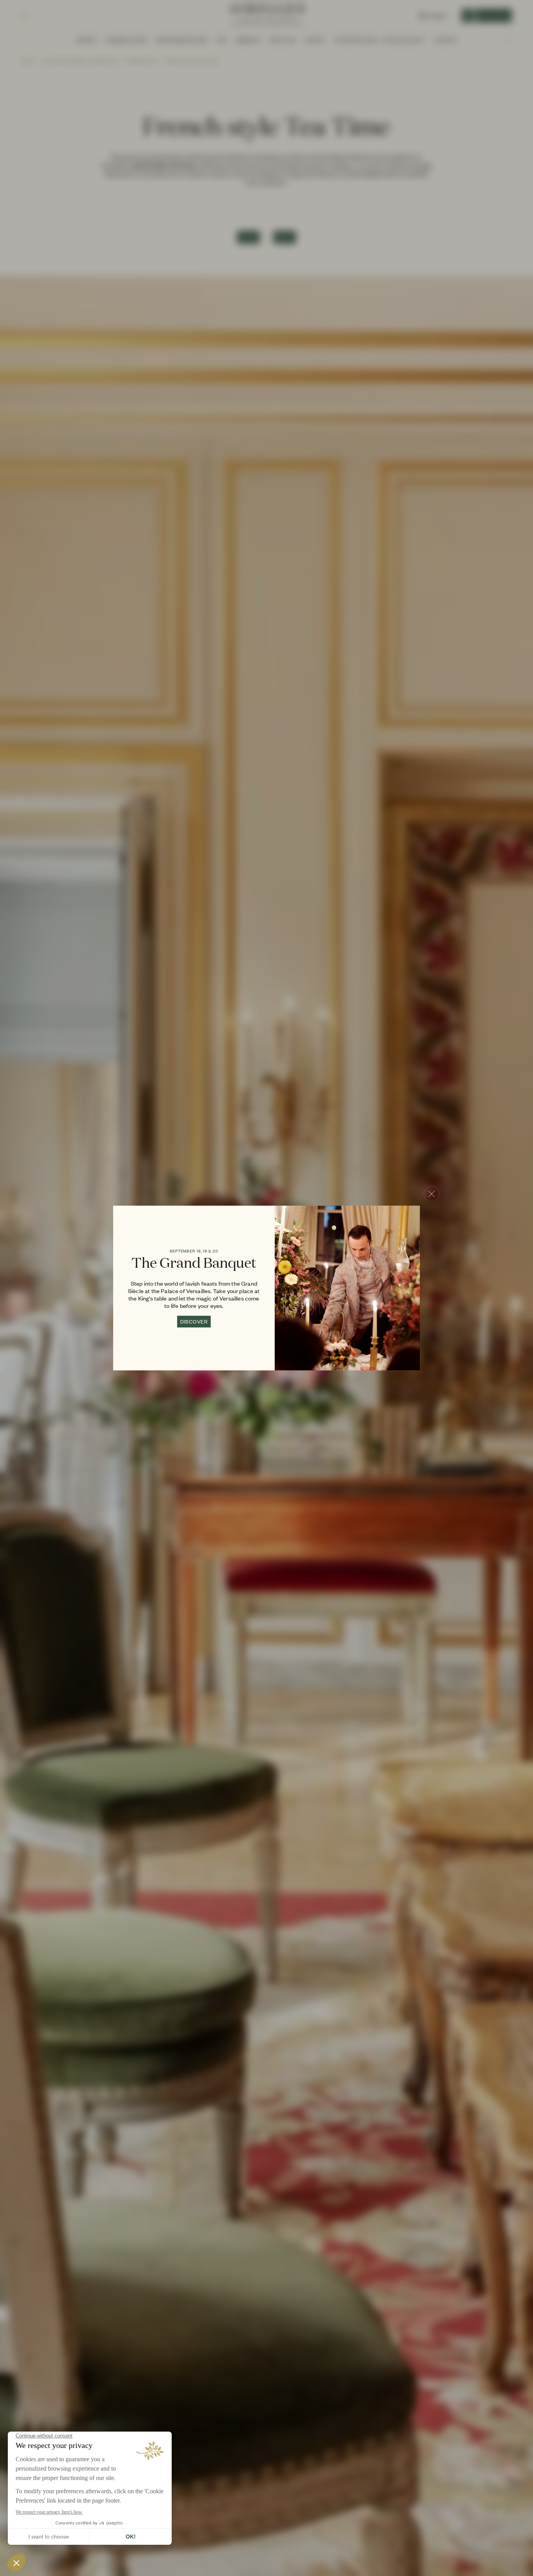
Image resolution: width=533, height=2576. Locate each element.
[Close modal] (432, 1194)
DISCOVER (194, 1322)
